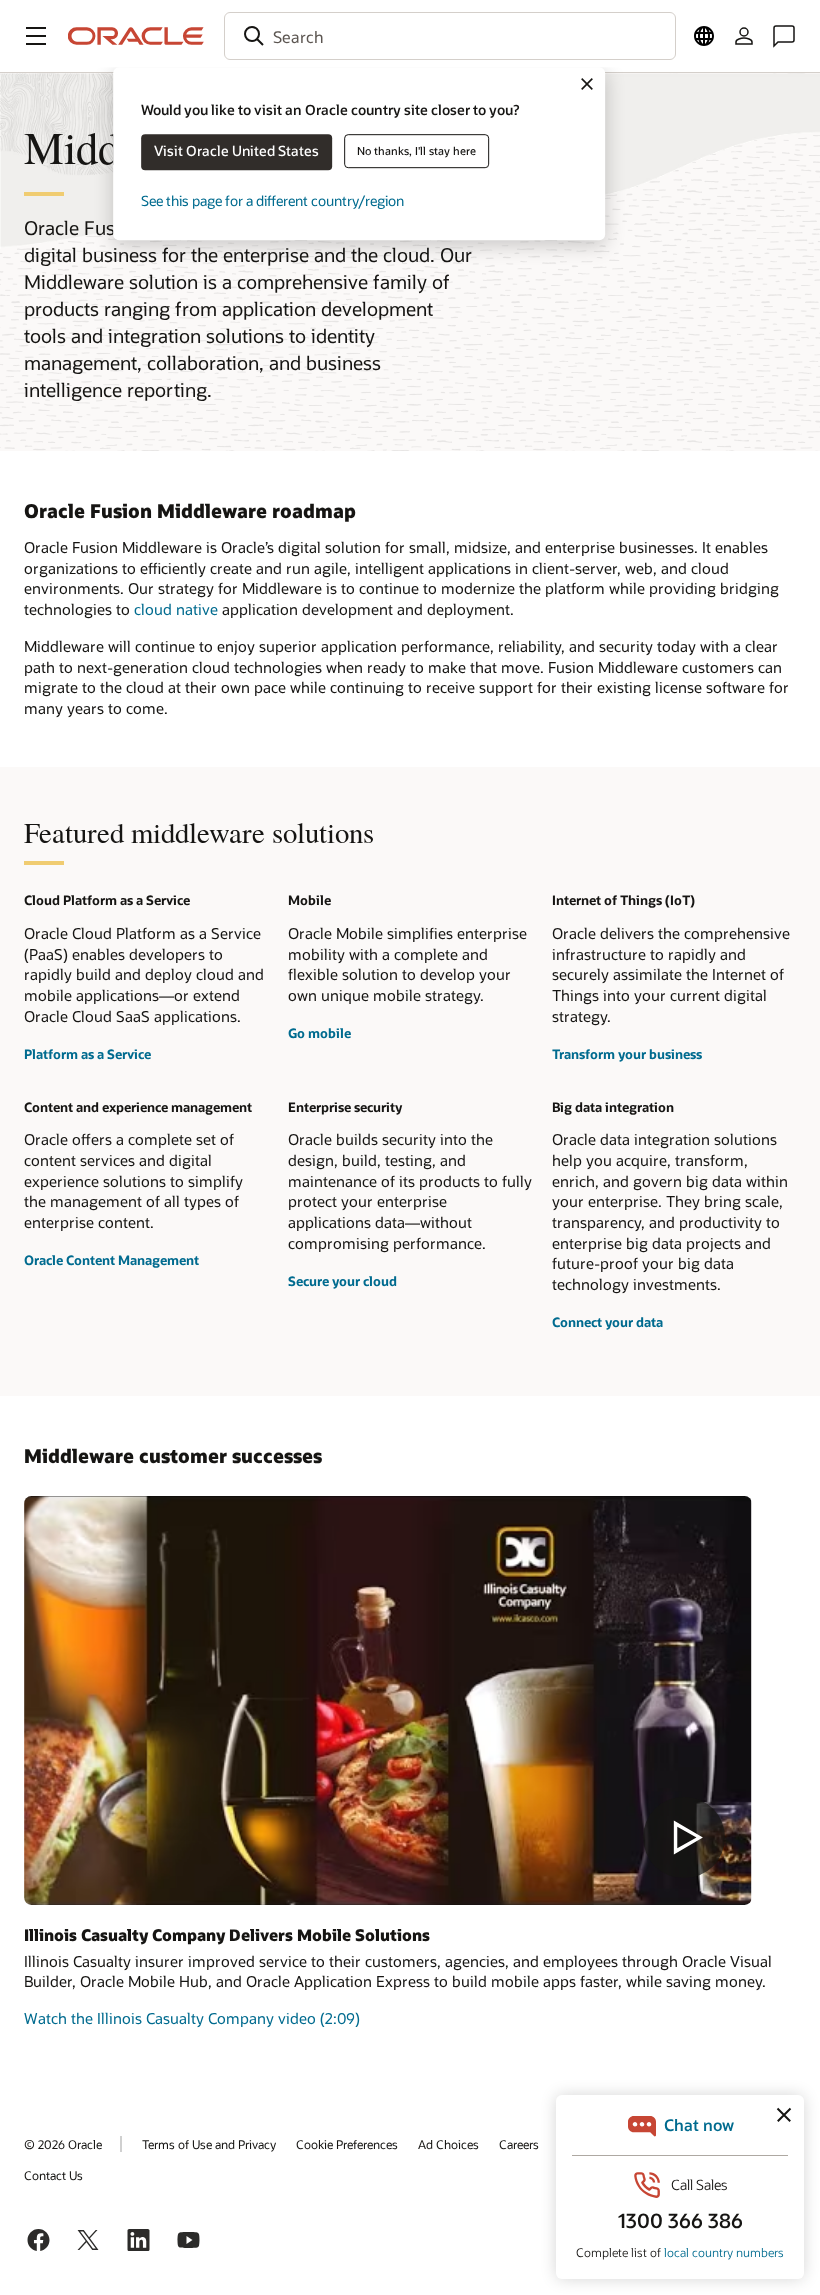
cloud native (176, 609)
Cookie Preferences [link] (347, 2144)
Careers (519, 2144)
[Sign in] (744, 36)
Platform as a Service (87, 1054)
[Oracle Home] (136, 36)
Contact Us (53, 2175)
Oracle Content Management (111, 1260)
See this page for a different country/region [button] (272, 200)
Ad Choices (448, 2144)
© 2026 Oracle (63, 2144)
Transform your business (627, 1054)
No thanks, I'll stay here (416, 150)
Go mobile (319, 1033)
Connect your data (607, 1322)
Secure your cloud (342, 1281)
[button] (36, 36)
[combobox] (450, 36)
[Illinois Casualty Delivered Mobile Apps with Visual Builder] (388, 1700)
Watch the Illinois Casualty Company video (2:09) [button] (192, 2018)
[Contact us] (784, 36)
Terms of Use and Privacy (209, 2144)
